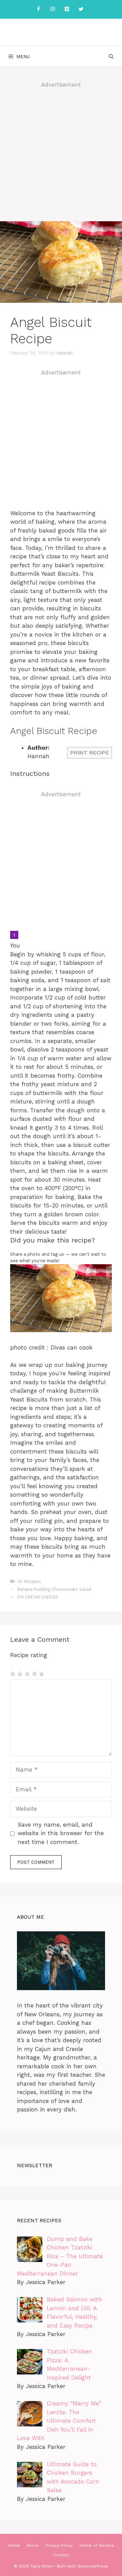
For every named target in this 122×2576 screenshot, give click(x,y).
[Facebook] (38, 9)
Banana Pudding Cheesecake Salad (54, 1589)
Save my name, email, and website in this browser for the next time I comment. (61, 1833)
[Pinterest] (67, 9)
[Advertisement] (61, 157)
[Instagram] (53, 9)
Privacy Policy (59, 2545)
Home (14, 2545)
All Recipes (29, 1581)
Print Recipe (89, 753)
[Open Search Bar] (111, 56)
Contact (61, 2555)
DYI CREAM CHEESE (38, 1597)
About (33, 2545)
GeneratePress (93, 2566)
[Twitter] (81, 9)
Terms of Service (97, 2545)
